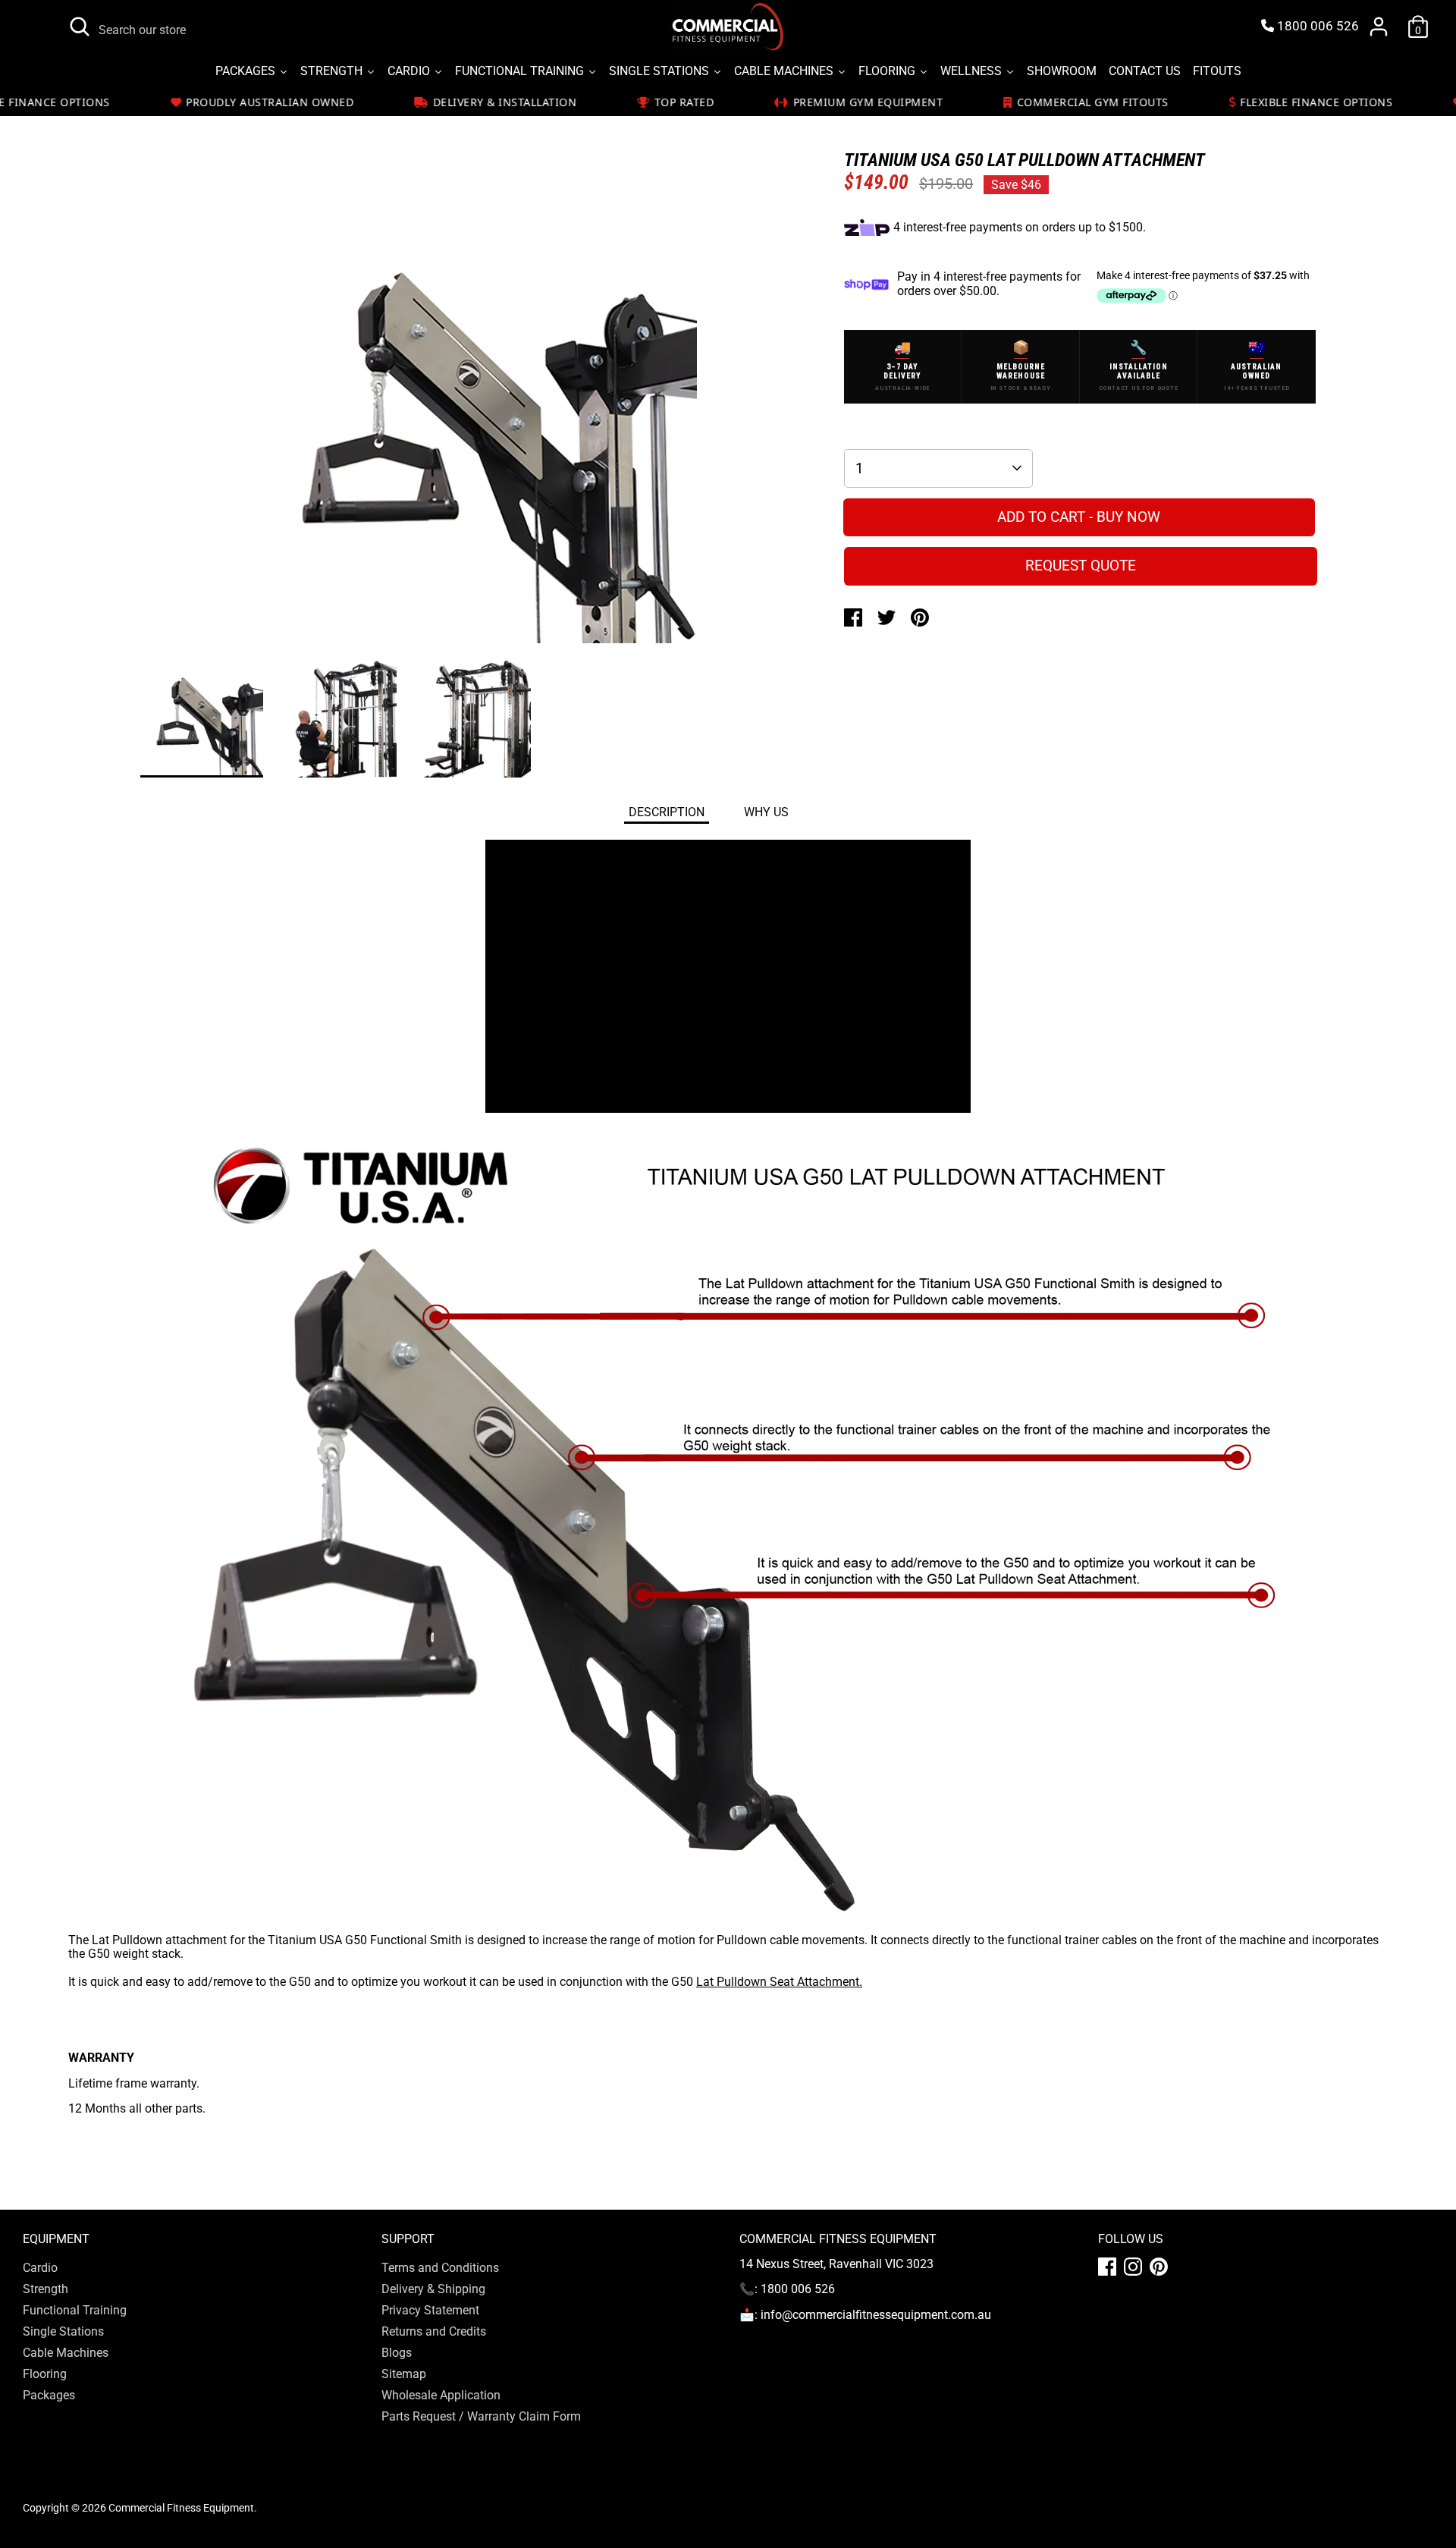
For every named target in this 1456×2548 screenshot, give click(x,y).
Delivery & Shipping (433, 2289)
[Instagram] (1133, 2267)
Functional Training (75, 2310)
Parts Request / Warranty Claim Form (481, 2416)
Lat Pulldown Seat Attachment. (779, 1982)
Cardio (40, 2268)
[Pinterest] (1159, 2267)
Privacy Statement (430, 2310)
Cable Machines (66, 2353)
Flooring (45, 2374)
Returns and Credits (434, 2331)
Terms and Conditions (440, 2268)
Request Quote (1081, 566)
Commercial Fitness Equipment (181, 2508)
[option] (469, 421)
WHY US (766, 812)
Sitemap (404, 2374)
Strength (45, 2289)
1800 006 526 (1316, 26)
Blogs (397, 2353)
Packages (49, 2395)
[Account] (1379, 27)
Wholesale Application (441, 2395)
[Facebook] (1107, 2267)
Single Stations (63, 2331)
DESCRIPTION (667, 812)
